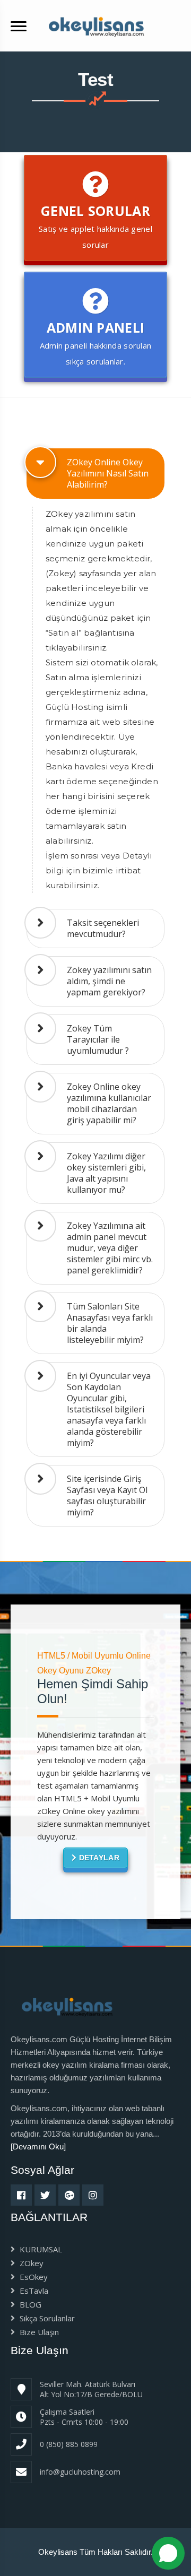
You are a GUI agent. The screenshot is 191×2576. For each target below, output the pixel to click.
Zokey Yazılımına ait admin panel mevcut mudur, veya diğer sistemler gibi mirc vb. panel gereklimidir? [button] (110, 1248)
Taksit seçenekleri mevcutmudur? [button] (103, 928)
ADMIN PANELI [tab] (96, 342)
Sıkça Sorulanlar (46, 2318)
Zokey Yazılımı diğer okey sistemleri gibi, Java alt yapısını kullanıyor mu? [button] (106, 1173)
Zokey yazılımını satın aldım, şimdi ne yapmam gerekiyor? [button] (109, 981)
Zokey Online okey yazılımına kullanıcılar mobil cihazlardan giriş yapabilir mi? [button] (109, 1103)
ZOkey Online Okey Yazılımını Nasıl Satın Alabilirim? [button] (108, 473)
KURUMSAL (40, 2249)
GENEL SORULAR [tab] (95, 226)
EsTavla (33, 2291)
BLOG (29, 2304)
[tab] (95, 474)
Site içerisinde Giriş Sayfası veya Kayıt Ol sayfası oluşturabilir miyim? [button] (107, 1495)
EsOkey (33, 2277)
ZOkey (31, 2263)
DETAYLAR (98, 1858)
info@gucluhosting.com (80, 2472)
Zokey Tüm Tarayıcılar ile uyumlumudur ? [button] (98, 1039)
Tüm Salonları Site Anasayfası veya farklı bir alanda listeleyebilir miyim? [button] (110, 1323)
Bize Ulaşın (38, 2332)
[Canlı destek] (168, 2553)
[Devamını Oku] (38, 2146)
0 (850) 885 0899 (69, 2444)
